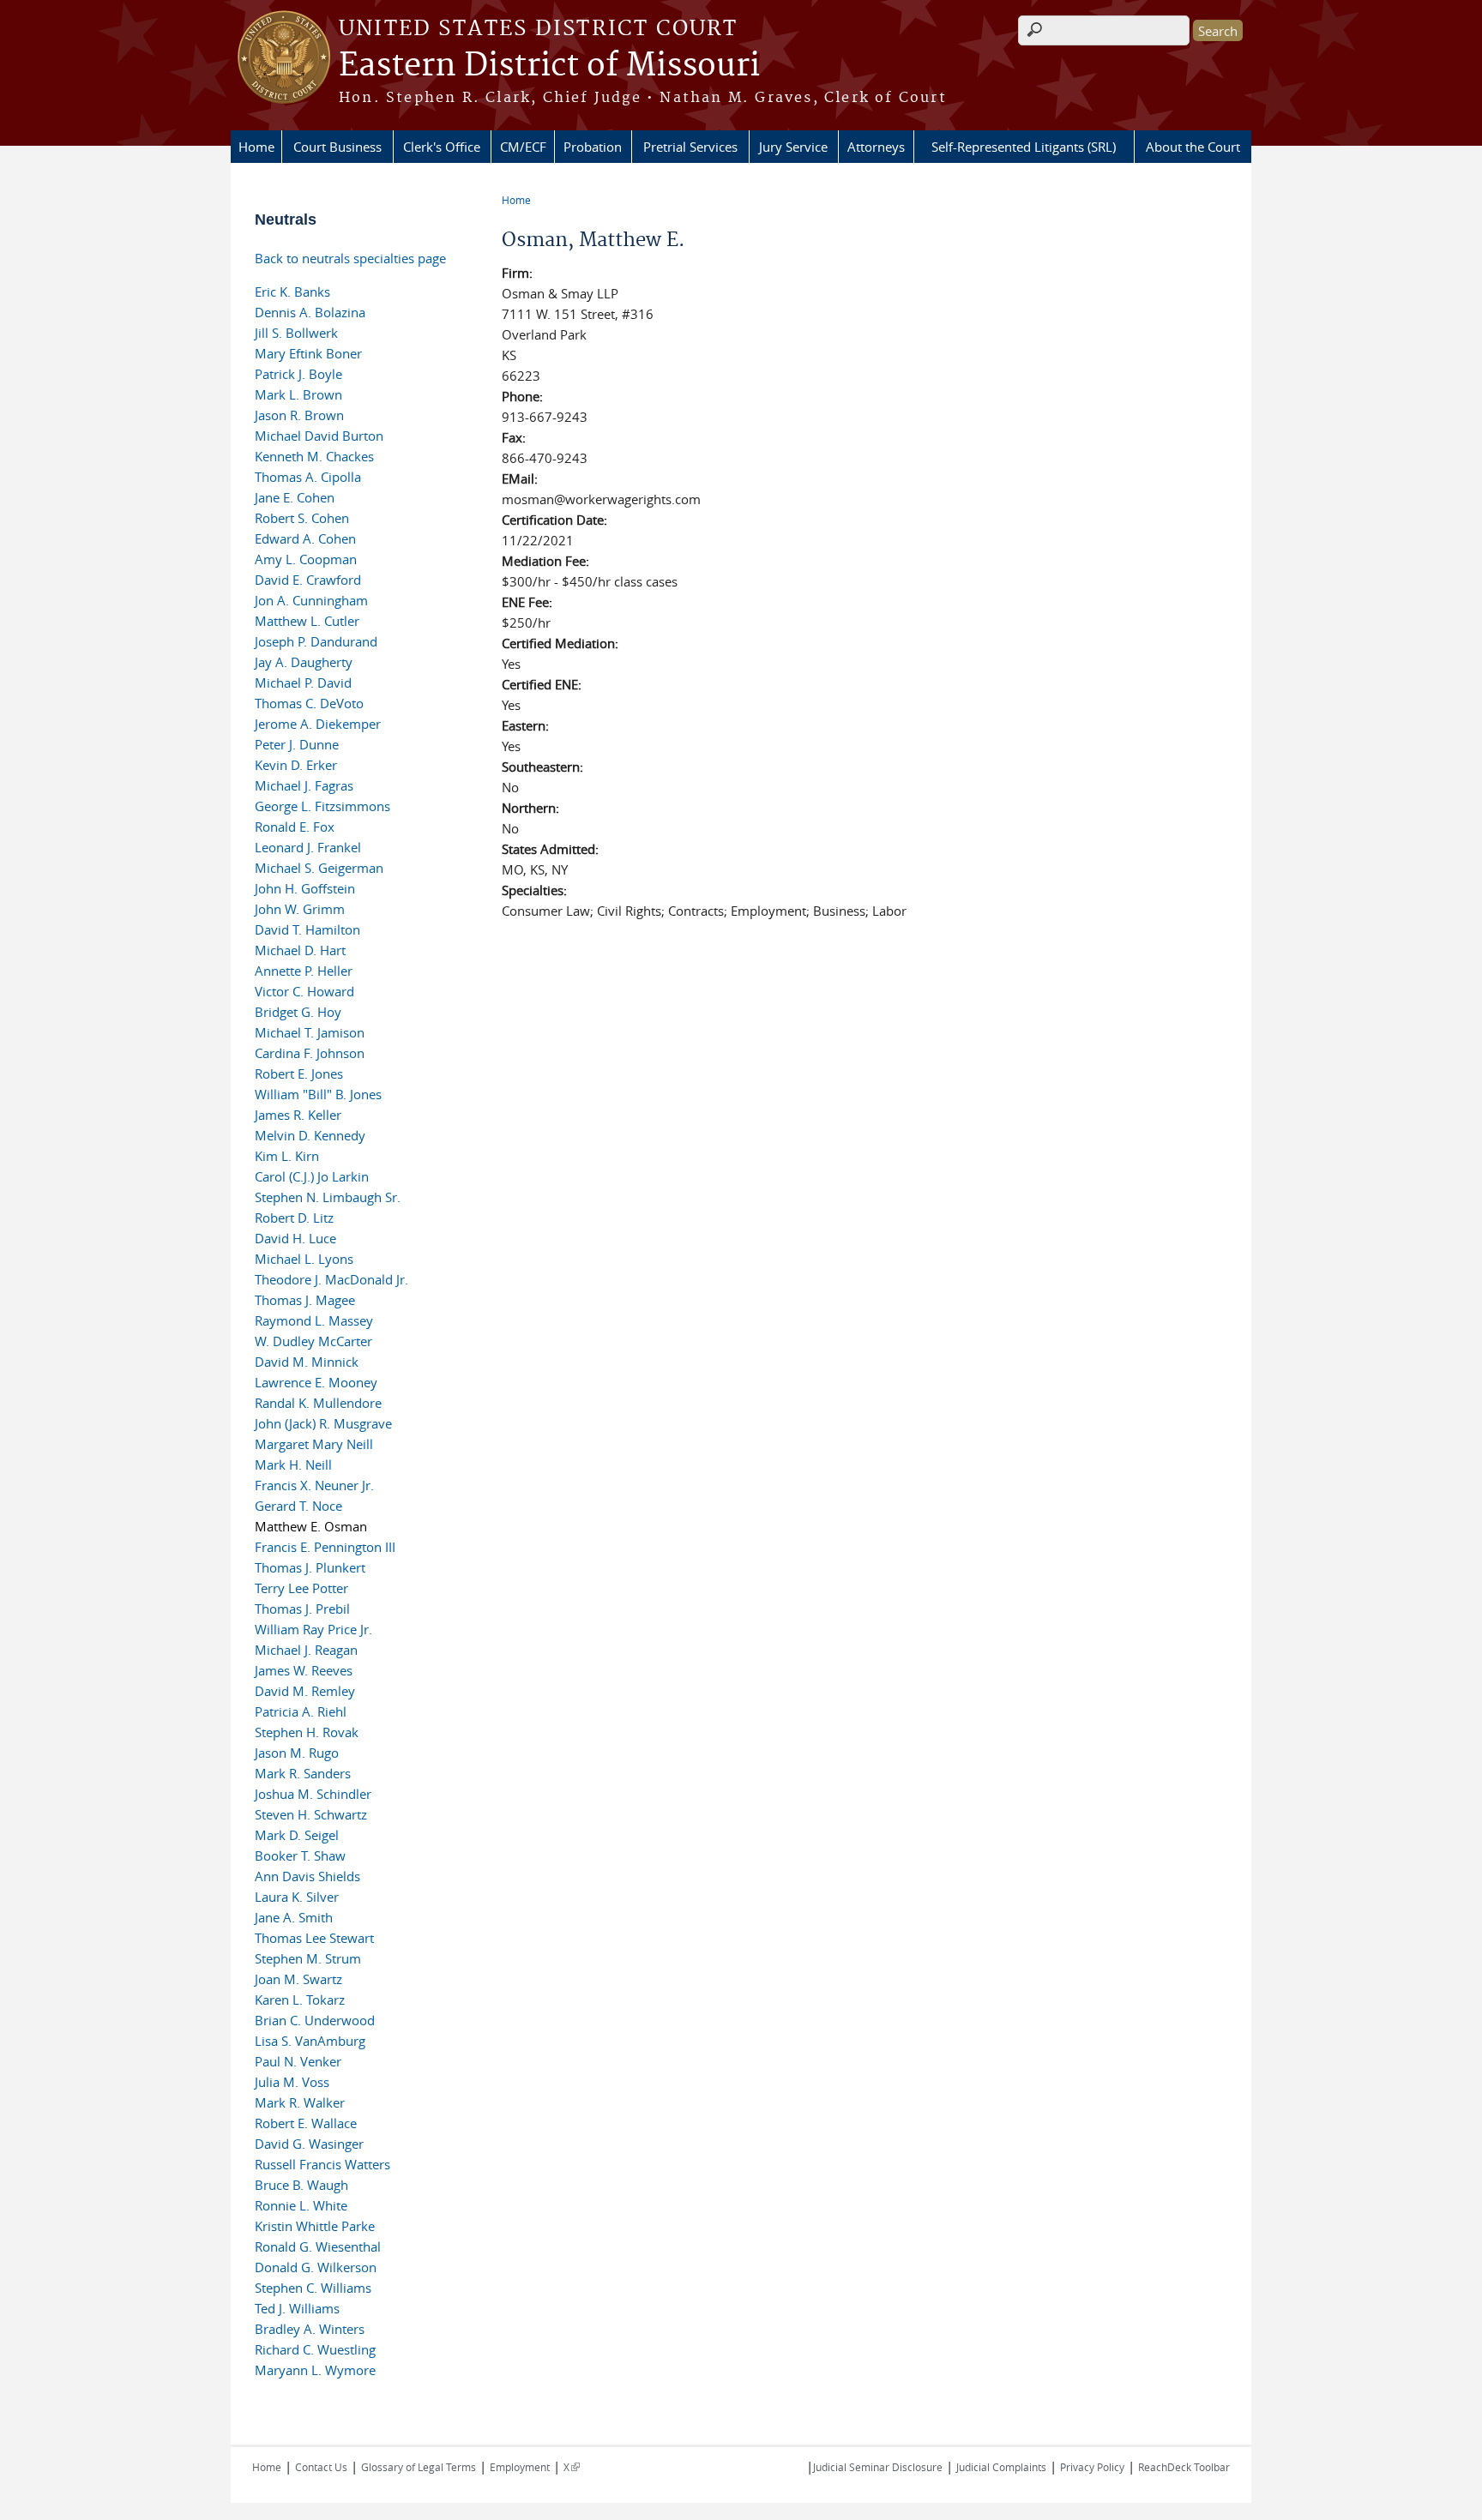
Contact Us (321, 2467)
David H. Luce (295, 1238)
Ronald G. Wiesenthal (318, 2246)
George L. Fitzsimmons (322, 806)
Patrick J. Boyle (298, 374)
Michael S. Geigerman (319, 868)
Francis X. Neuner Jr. (314, 1485)
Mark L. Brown (298, 394)
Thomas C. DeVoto (309, 703)
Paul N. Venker (298, 2061)
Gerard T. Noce (298, 1506)
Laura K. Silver (297, 1897)
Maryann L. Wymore (315, 2370)
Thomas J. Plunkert (310, 1567)
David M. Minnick (307, 1362)
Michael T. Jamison (310, 1032)
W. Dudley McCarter (313, 1341)
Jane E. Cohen (295, 497)
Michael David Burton (319, 436)
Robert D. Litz (294, 1218)
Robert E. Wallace (306, 2123)
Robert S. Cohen (302, 518)
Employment (520, 2467)
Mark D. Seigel (297, 1835)
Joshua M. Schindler (313, 1794)
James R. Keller (298, 1115)
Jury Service (793, 147)
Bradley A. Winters (310, 2329)
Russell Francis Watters (322, 2164)
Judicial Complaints (1001, 2467)
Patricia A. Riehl (301, 1711)
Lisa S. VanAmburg (310, 2041)
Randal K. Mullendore (318, 1403)
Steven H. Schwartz (311, 1814)
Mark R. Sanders (303, 1773)
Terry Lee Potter (301, 1588)
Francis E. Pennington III (325, 1547)
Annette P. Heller (304, 971)
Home (256, 147)
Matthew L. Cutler (307, 621)
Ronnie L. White (301, 2205)
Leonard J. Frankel (308, 847)
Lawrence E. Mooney (316, 1382)
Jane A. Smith (294, 1917)
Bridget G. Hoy (298, 1012)
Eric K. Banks (292, 292)
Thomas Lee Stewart (314, 1938)
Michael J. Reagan (306, 1650)
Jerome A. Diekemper (318, 724)
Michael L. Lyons (304, 1259)
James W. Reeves (304, 1670)
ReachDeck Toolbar (1184, 2467)
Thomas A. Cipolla (308, 477)
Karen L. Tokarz (300, 2000)
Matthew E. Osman (311, 1526)
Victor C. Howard (304, 991)
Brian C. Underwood (315, 2020)
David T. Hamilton (307, 929)
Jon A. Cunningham (311, 600)
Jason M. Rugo (297, 1753)
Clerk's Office (442, 147)
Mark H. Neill (293, 1464)
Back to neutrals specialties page (350, 258)
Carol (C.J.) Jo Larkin (312, 1176)
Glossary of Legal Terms (419, 2467)
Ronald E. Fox (295, 827)
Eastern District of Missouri (549, 66)
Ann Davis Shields (307, 1876)
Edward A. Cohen (305, 538)
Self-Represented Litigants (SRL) (1024, 147)
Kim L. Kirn (287, 1156)
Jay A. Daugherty (304, 662)
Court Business (337, 147)
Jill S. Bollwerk (296, 333)
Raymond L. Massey (314, 1320)
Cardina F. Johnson (310, 1053)
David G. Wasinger (309, 2144)
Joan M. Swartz (298, 1979)
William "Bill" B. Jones (318, 1094)
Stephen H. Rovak (307, 1732)
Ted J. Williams (297, 2308)
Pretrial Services (690, 147)
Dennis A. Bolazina (310, 312)
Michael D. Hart (300, 950)
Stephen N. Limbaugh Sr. (328, 1197)
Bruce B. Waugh (301, 2185)
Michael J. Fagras (304, 785)
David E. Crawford (308, 580)
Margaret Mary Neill (314, 1444)
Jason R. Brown (299, 415)
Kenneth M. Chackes (314, 456)
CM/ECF (523, 147)
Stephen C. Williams (313, 2288)
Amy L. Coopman (306, 559)
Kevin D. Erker (296, 765)
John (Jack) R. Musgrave (323, 1423)
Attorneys (876, 147)
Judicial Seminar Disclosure (878, 2467)
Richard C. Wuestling (315, 2349)
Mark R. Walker (300, 2102)
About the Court (1193, 147)
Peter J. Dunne (297, 744)
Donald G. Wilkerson (316, 2267)
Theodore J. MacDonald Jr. (331, 1279)
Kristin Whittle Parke (315, 2226)
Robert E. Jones (299, 1074)
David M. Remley (305, 1691)
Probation (593, 147)
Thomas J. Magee (305, 1300)
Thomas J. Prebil (302, 1609)
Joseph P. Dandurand (316, 641)
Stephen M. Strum (308, 1958)
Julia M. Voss (292, 2082)
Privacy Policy (1092, 2467)
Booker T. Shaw (300, 1855)
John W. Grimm (300, 909)
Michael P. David (303, 683)
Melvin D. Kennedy (310, 1135)
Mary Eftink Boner (308, 353)
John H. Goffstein (305, 888)
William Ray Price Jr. (313, 1629)
